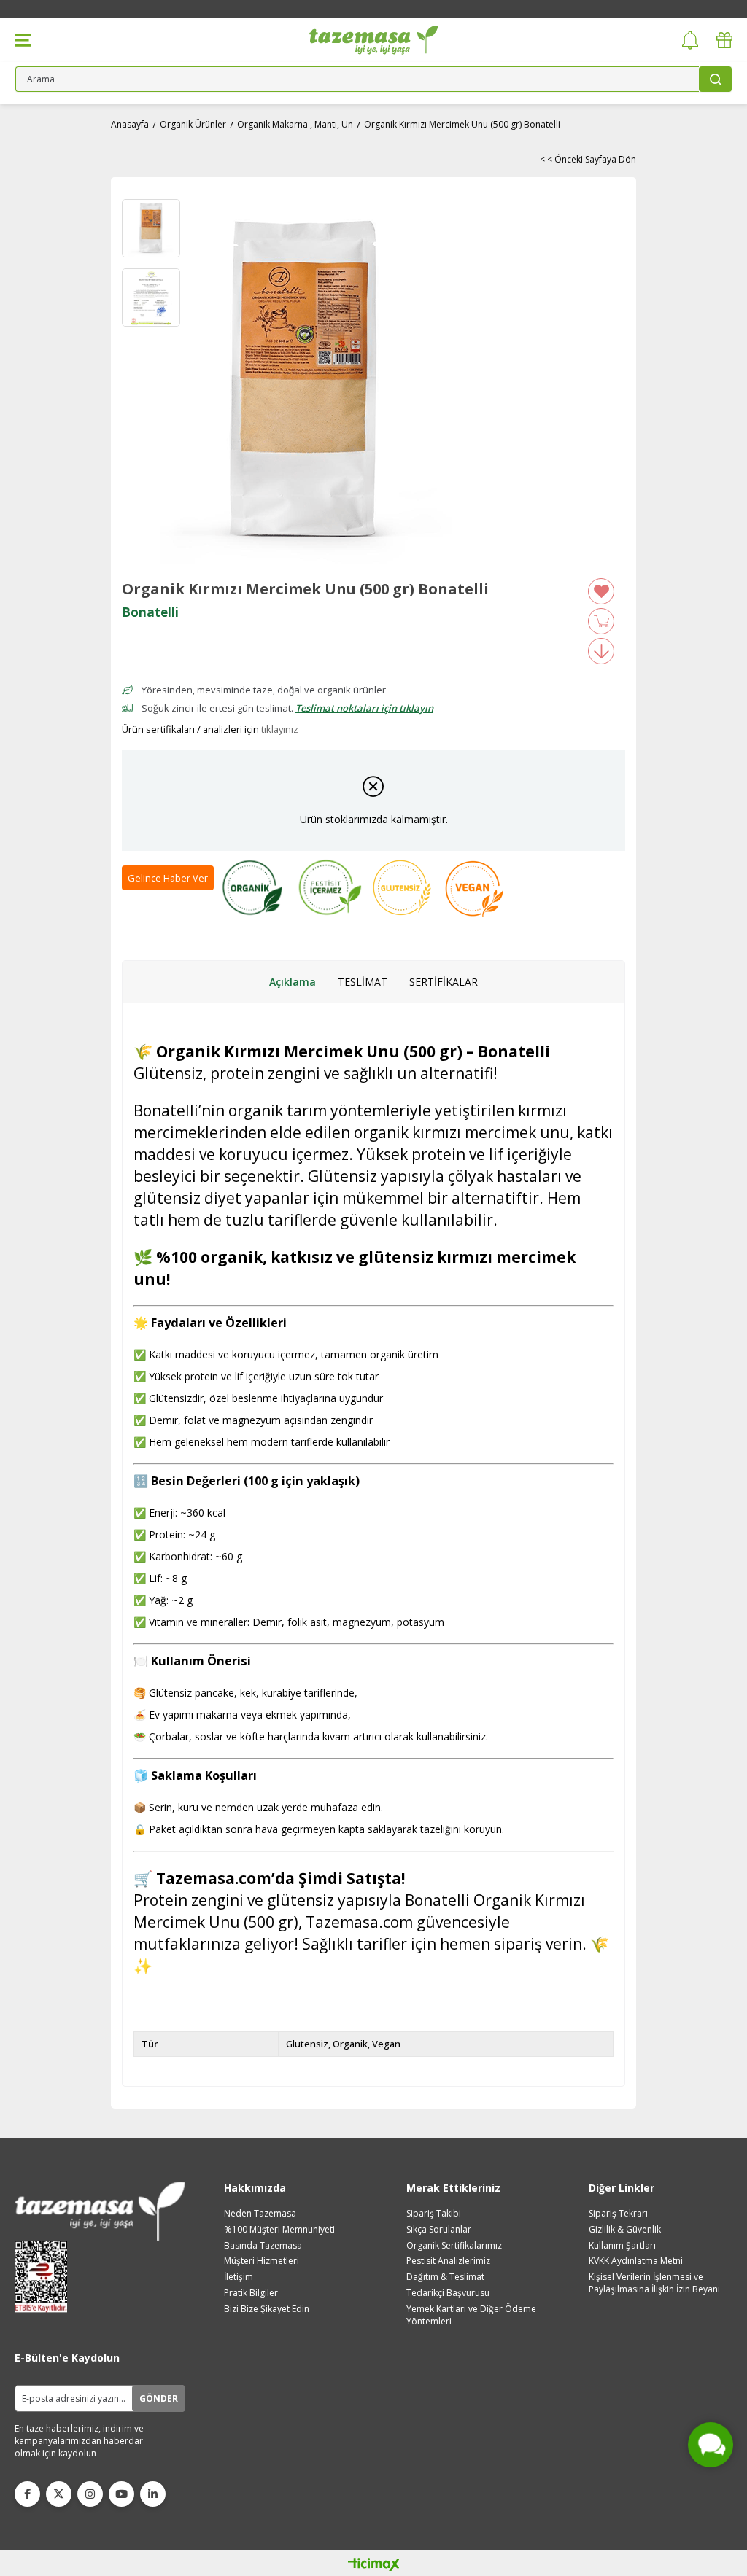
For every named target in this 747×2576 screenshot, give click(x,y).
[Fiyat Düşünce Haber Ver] (601, 651)
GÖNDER (159, 2398)
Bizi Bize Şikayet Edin (267, 2309)
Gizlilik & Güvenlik (625, 2230)
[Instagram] (90, 2494)
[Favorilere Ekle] (601, 591)
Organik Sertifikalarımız (454, 2246)
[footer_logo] (100, 2211)
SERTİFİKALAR (444, 982)
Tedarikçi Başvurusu (448, 2293)
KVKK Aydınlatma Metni (636, 2261)
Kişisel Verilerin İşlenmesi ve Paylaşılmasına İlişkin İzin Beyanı (654, 2283)
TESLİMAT (363, 982)
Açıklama (293, 982)
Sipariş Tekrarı (618, 2214)
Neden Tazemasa (260, 2214)
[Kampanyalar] (724, 40)
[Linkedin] (153, 2494)
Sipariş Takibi (434, 2214)
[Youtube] (121, 2494)
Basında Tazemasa (263, 2246)
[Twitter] (59, 2494)
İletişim (239, 2277)
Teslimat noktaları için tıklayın (364, 708)
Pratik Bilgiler (251, 2293)
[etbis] (46, 2277)
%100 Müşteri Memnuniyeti (279, 2230)
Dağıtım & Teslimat (445, 2277)
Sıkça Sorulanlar (439, 2230)
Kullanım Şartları (622, 2246)
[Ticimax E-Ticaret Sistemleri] (374, 2565)
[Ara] (715, 79)
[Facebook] (27, 2494)
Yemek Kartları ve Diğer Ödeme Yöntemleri (471, 2315)
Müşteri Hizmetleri (262, 2261)
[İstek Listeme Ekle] (601, 621)
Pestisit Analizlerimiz (448, 2261)
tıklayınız (280, 729)
